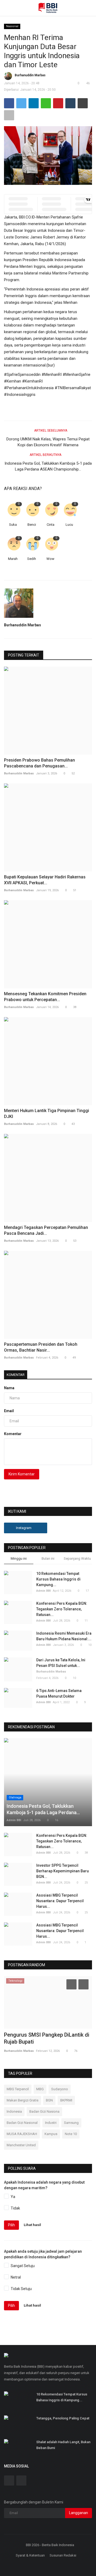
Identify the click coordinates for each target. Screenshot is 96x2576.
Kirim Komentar (22, 1474)
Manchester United (21, 2145)
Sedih (32, 559)
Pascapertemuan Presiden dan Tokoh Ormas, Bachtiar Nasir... (41, 1347)
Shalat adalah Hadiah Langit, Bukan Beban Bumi (63, 2445)
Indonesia (14, 2111)
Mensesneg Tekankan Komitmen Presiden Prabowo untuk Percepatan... (45, 997)
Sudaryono (60, 2089)
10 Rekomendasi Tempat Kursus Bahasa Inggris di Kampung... (58, 1579)
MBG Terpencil (18, 2089)
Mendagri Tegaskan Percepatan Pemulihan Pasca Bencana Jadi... (46, 1230)
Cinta (51, 525)
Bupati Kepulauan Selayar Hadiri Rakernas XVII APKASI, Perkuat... (45, 880)
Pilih (11, 2225)
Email (9, 1411)
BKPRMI (66, 2100)
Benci (32, 525)
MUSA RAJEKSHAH (22, 2134)
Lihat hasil (32, 2225)
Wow (50, 559)
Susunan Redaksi (63, 2555)
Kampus (51, 2134)
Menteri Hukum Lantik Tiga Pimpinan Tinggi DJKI (47, 1114)
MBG (40, 2089)
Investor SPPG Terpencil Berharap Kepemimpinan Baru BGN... (63, 1871)
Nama (9, 1388)
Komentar (16, 1375)
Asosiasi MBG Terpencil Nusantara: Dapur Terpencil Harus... (60, 1901)
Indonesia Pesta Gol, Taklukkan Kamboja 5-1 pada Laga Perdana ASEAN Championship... (48, 466)
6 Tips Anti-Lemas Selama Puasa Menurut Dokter (59, 1693)
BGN (49, 2100)
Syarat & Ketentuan (30, 2555)
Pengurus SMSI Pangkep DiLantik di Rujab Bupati (47, 2038)
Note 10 (71, 2134)
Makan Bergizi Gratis (23, 2100)
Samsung (71, 2123)
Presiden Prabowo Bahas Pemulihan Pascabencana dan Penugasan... (39, 763)
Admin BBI (43, 1591)
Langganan (79, 2513)
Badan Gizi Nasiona (44, 2111)
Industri (51, 2123)
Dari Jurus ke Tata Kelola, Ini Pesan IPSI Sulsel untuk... (61, 1663)
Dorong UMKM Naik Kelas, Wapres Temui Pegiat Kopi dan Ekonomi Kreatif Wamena (48, 442)
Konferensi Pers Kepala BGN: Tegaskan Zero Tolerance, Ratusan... (62, 1609)
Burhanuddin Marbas (30, 75)
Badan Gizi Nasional (22, 2123)
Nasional (12, 26)
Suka (13, 525)
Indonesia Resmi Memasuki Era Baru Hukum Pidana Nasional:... (64, 1636)
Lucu (69, 525)
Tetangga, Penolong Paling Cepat (63, 2418)
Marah (13, 559)
